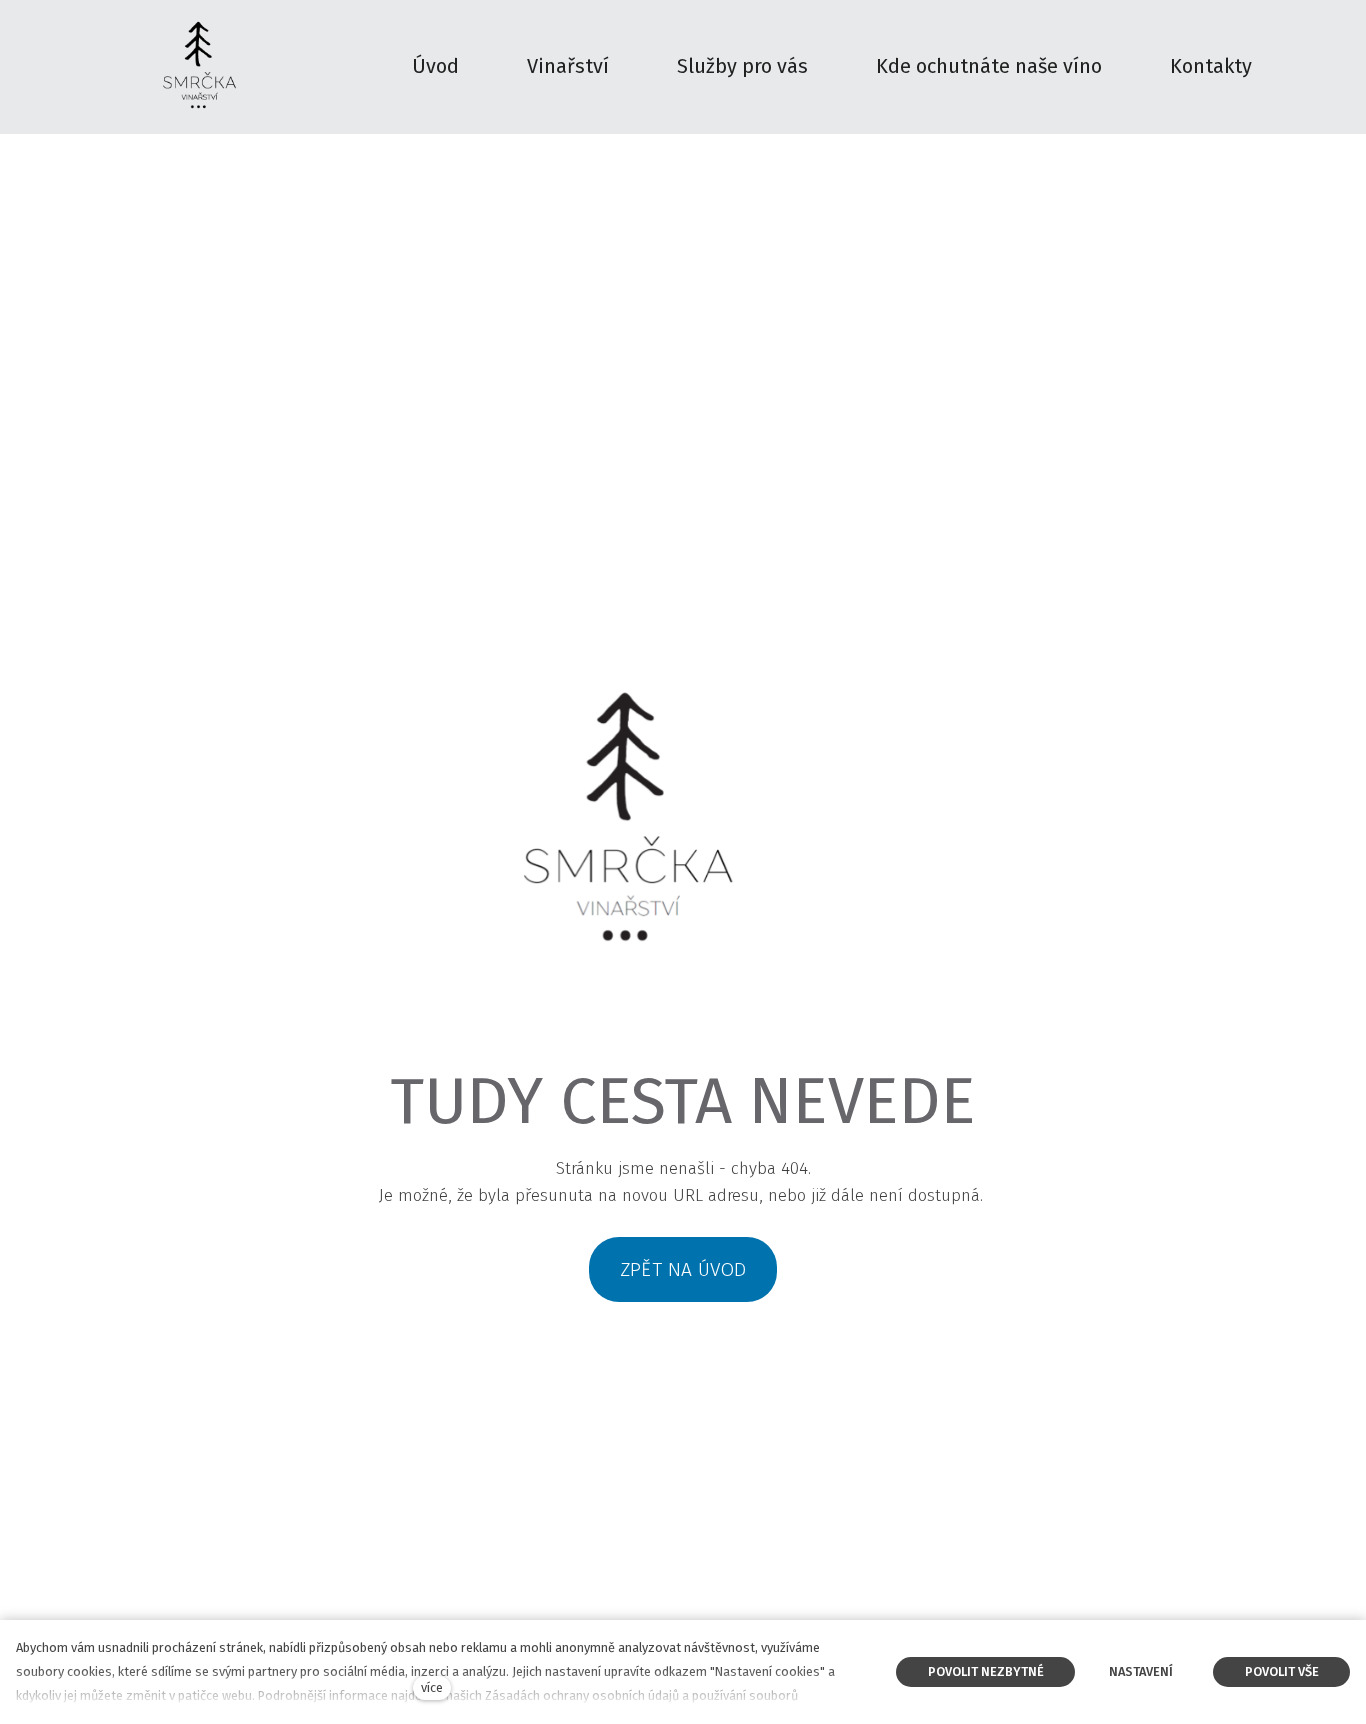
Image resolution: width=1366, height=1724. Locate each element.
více (432, 1687)
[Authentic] (199, 67)
